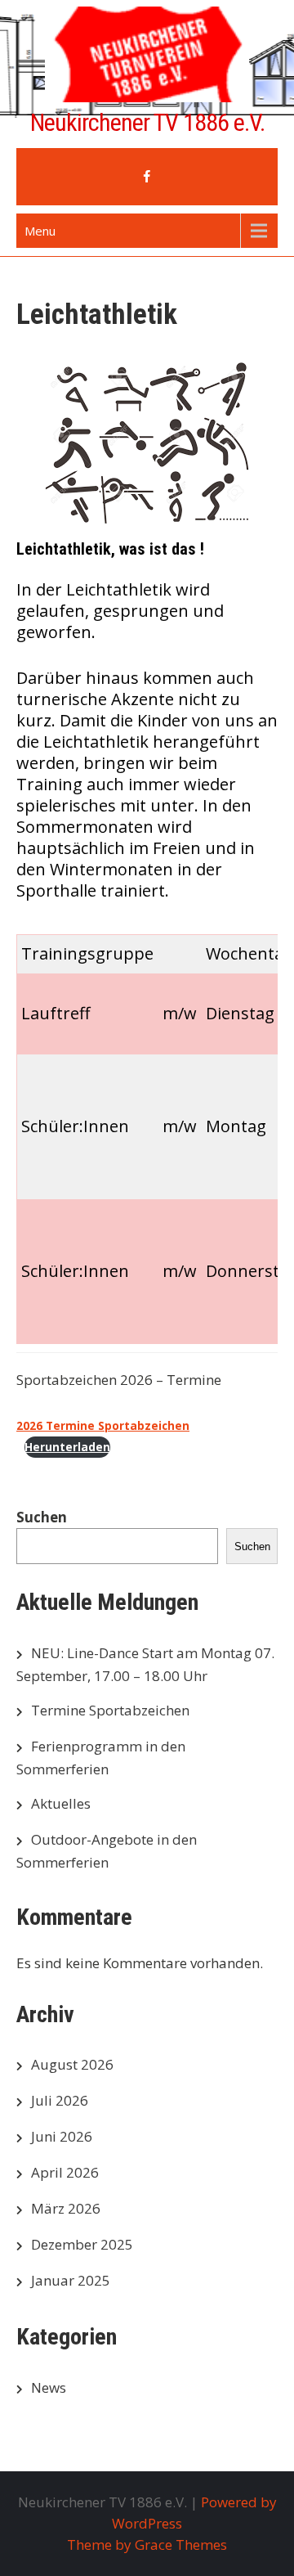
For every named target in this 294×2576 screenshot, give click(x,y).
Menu (40, 231)
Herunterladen (67, 1447)
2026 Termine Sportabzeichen (103, 1425)
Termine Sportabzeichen (110, 1710)
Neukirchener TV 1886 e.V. (147, 122)
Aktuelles (61, 1803)
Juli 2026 (60, 2100)
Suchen (42, 1517)
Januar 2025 (71, 2280)
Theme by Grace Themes (147, 2545)
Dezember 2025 (82, 2244)
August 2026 (72, 2064)
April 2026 (65, 2172)
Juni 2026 (62, 2136)
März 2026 (66, 2208)
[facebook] (147, 177)
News (49, 2387)
